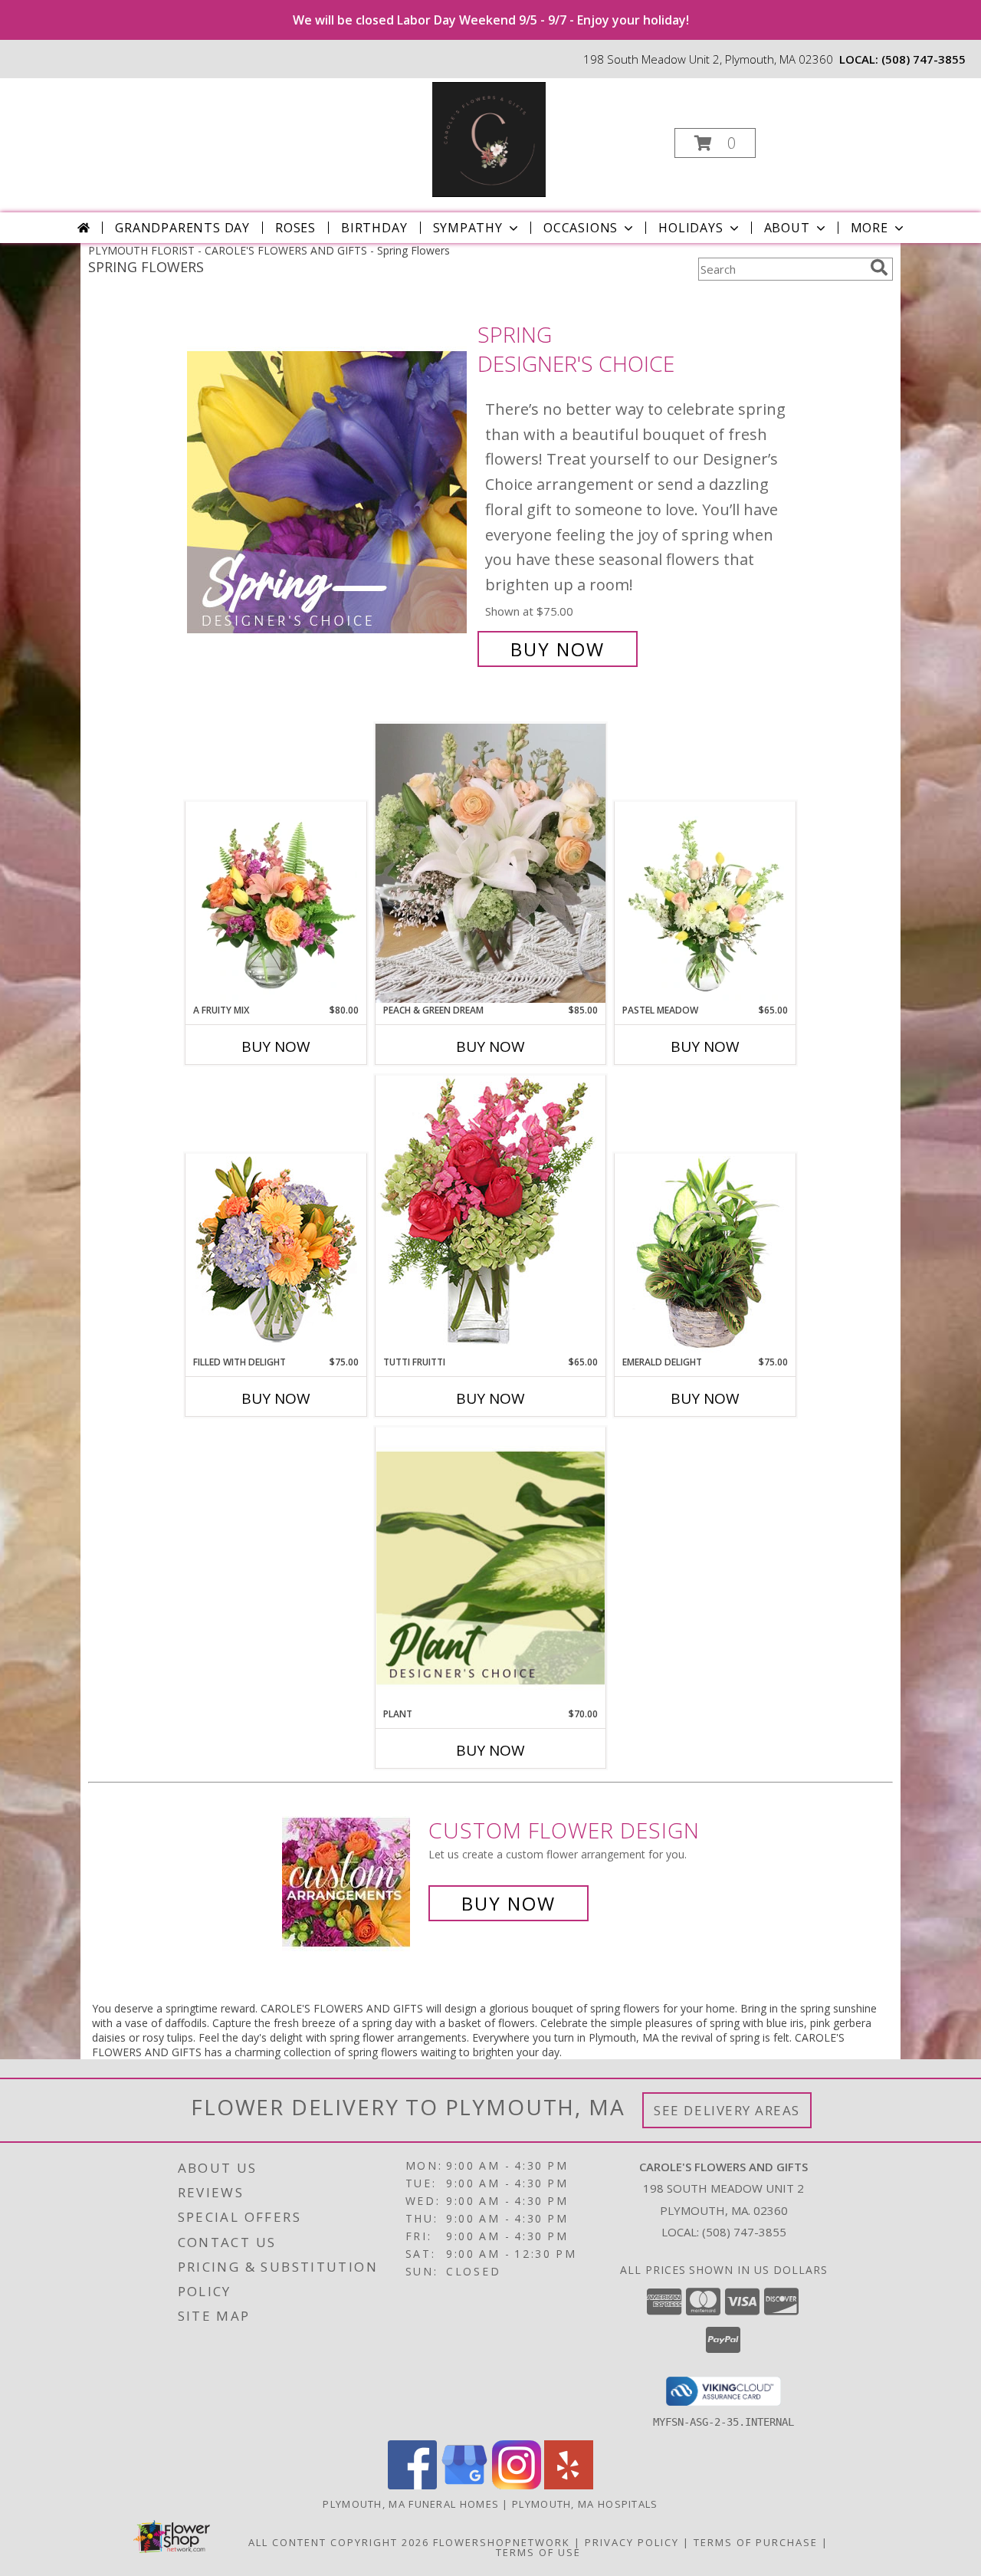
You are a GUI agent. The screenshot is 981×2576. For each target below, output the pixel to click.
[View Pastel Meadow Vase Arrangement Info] (705, 902)
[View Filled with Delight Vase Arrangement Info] (276, 1254)
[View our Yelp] (569, 2485)
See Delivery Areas (727, 2110)
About (787, 228)
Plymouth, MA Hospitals (585, 2504)
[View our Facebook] (412, 2485)
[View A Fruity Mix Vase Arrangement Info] (276, 902)
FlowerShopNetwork (502, 2542)
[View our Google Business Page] (464, 2485)
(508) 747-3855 (924, 59)
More (869, 228)
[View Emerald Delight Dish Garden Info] (705, 1254)
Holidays (691, 228)
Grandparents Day (182, 228)
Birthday (374, 228)
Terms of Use (538, 2552)
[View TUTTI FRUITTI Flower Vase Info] (490, 1215)
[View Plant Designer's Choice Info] (490, 1567)
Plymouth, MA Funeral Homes (411, 2504)
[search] (879, 268)
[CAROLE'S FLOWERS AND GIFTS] (489, 138)
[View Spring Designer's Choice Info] (328, 492)
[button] (715, 143)
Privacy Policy (632, 2542)
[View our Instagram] (517, 2485)
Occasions (581, 228)
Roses (295, 228)
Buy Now (558, 649)
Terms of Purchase (756, 2542)
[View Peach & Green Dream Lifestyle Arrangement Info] (490, 863)
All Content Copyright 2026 (339, 2542)
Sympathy (468, 228)
